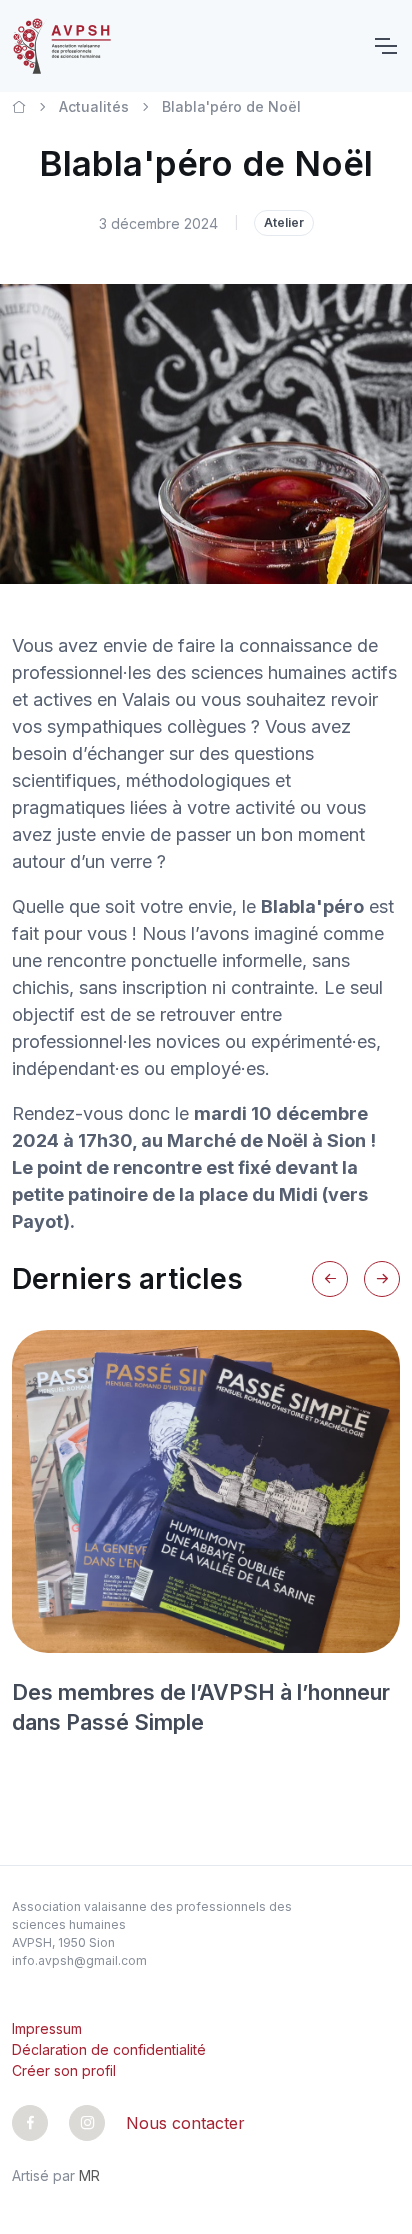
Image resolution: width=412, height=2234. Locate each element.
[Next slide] (382, 1279)
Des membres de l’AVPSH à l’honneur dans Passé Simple (201, 1707)
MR (89, 2175)
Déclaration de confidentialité (109, 2049)
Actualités (94, 106)
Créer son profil (64, 2070)
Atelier (284, 222)
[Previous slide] (330, 1279)
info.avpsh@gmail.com (79, 1960)
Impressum (47, 2028)
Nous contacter (185, 2123)
